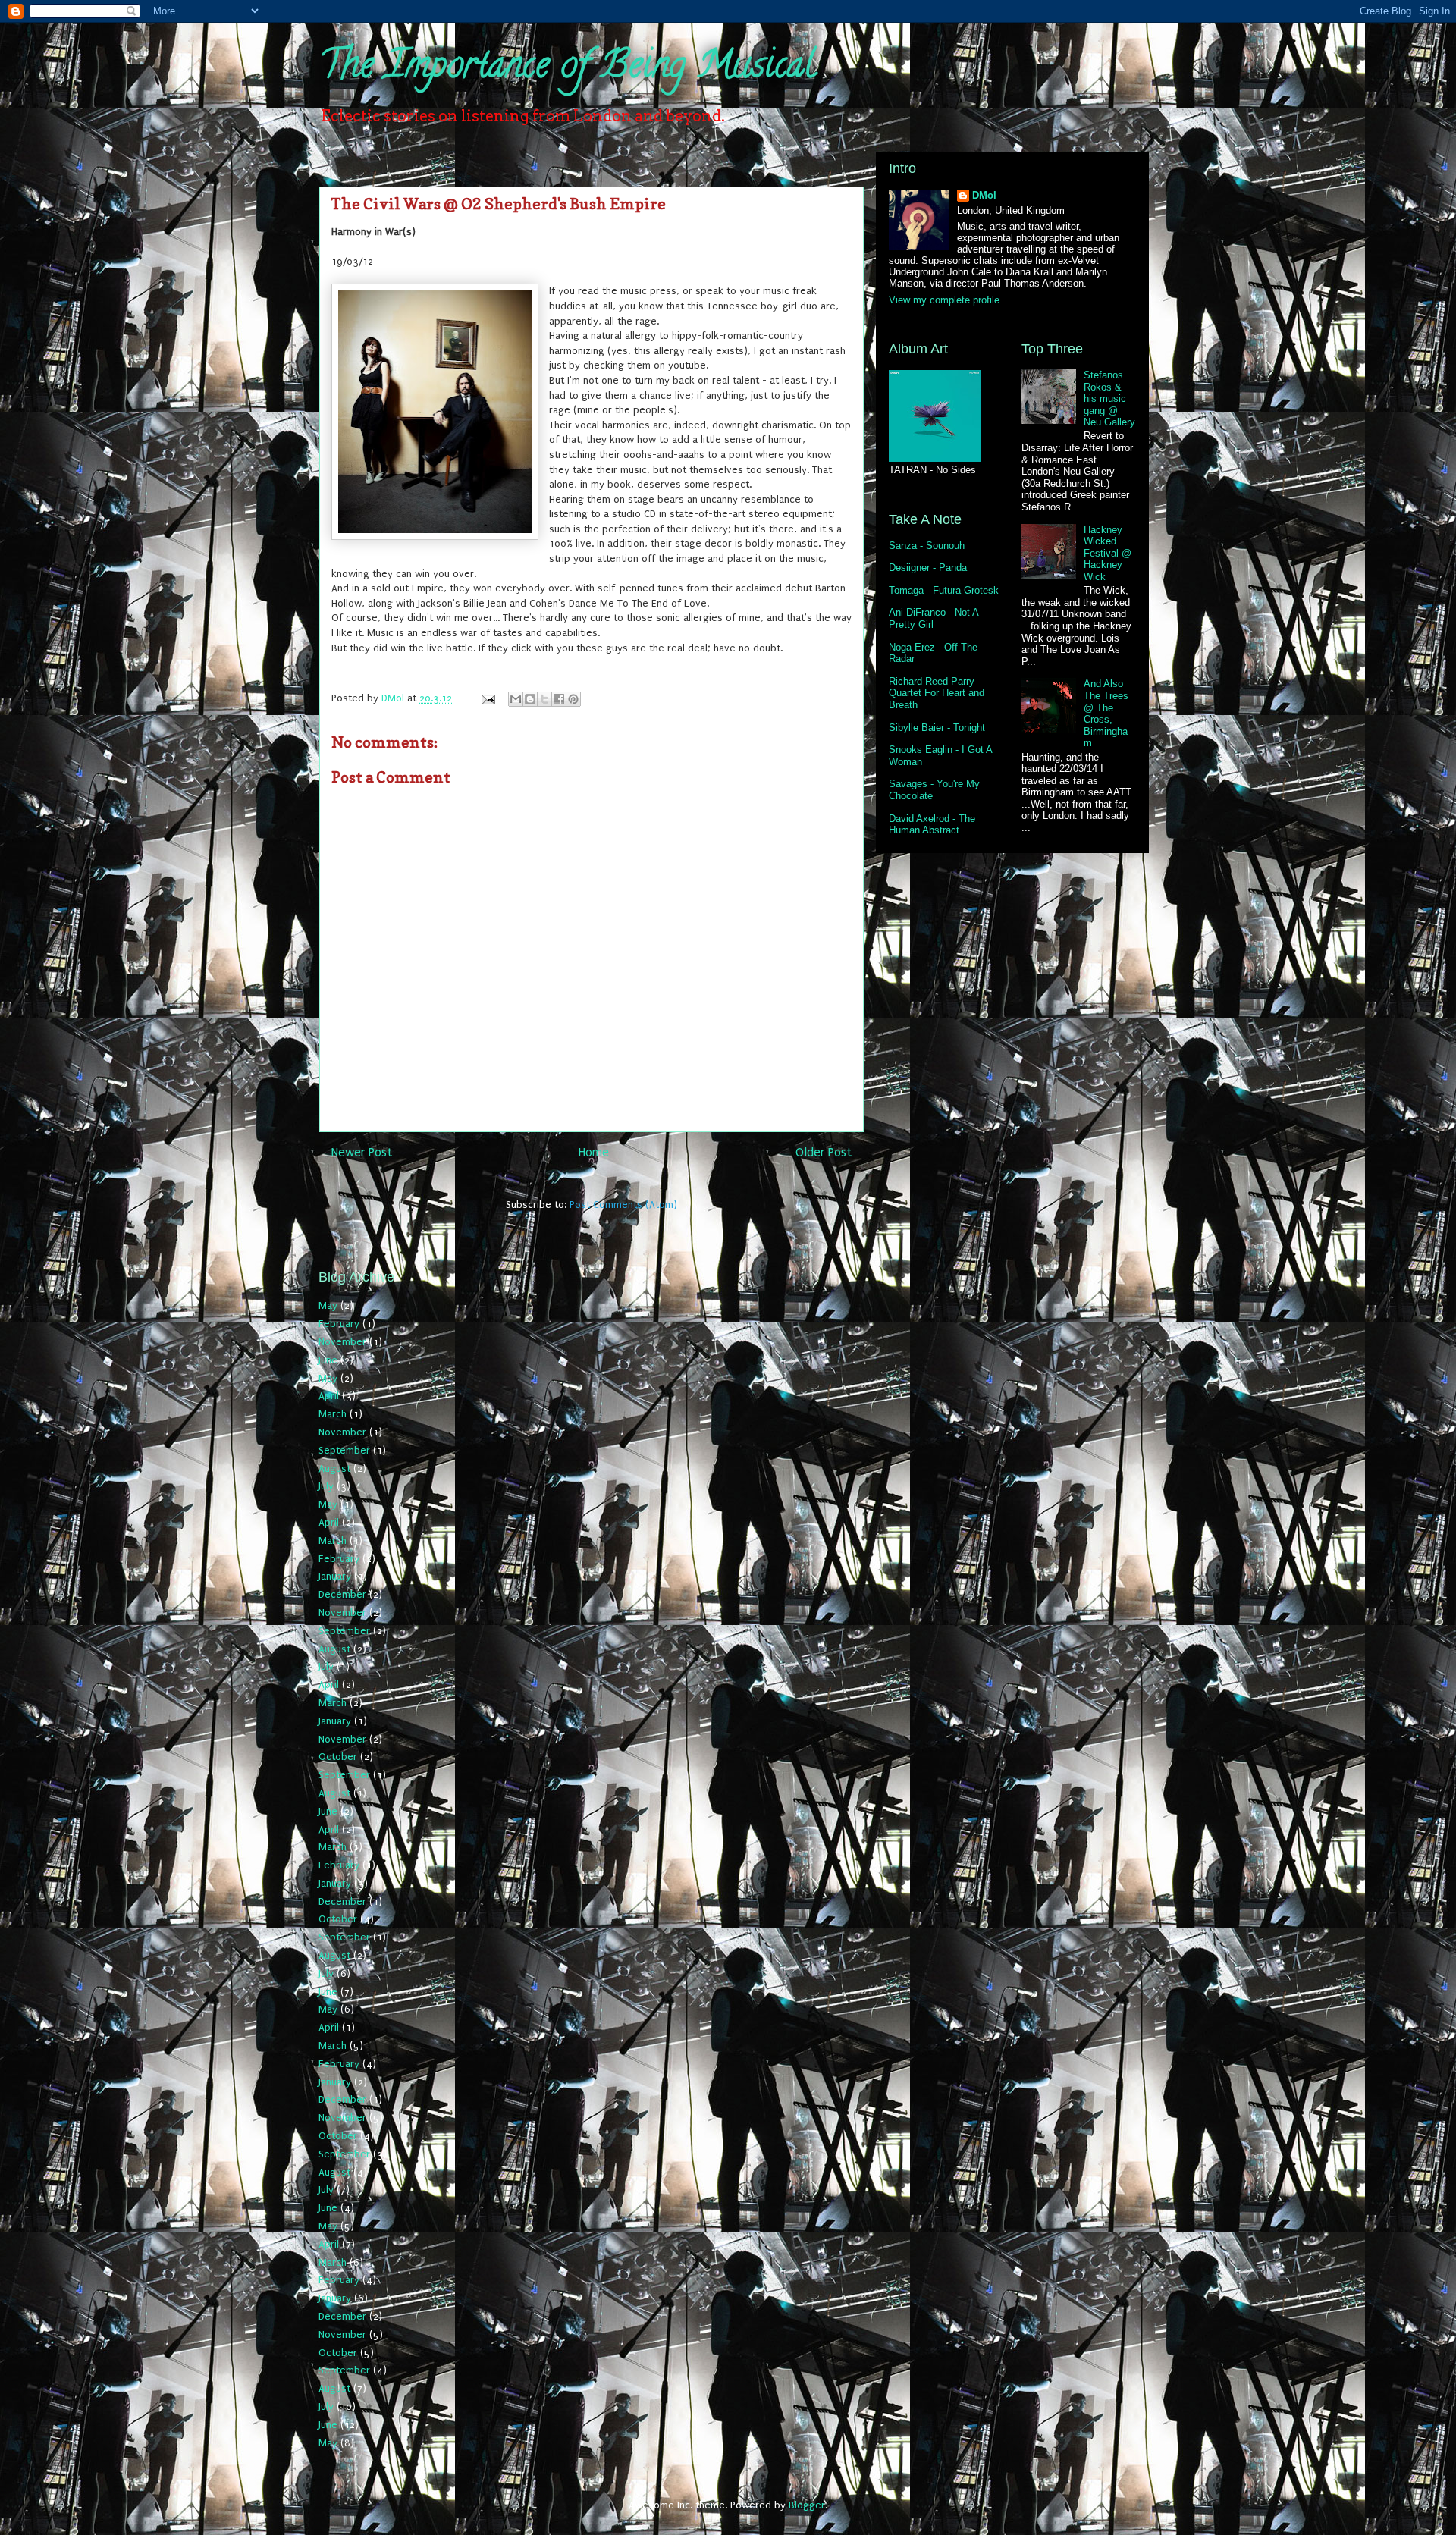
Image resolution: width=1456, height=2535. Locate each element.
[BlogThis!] (530, 699)
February (339, 1324)
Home (594, 1153)
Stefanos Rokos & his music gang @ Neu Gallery (1109, 398)
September (344, 1450)
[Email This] (516, 699)
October (338, 1757)
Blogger (807, 2505)
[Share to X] (544, 699)
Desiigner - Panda (928, 568)
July (326, 1486)
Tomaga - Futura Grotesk (944, 590)
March (333, 1414)
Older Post (824, 1153)
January (335, 1576)
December (342, 1594)
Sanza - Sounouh (927, 546)
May (328, 1305)
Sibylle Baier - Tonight (937, 728)
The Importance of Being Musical (567, 69)
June (328, 1360)
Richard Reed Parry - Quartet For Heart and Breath (937, 693)
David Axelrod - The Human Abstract (932, 825)
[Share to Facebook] (559, 699)
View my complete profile (944, 300)
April (329, 1396)
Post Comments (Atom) (623, 1205)
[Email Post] (487, 698)
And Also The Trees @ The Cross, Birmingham (1106, 713)
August (334, 1468)
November (342, 1342)
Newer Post (362, 1153)
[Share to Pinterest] (573, 699)
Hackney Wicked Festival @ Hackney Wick (1108, 553)
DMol (984, 195)
